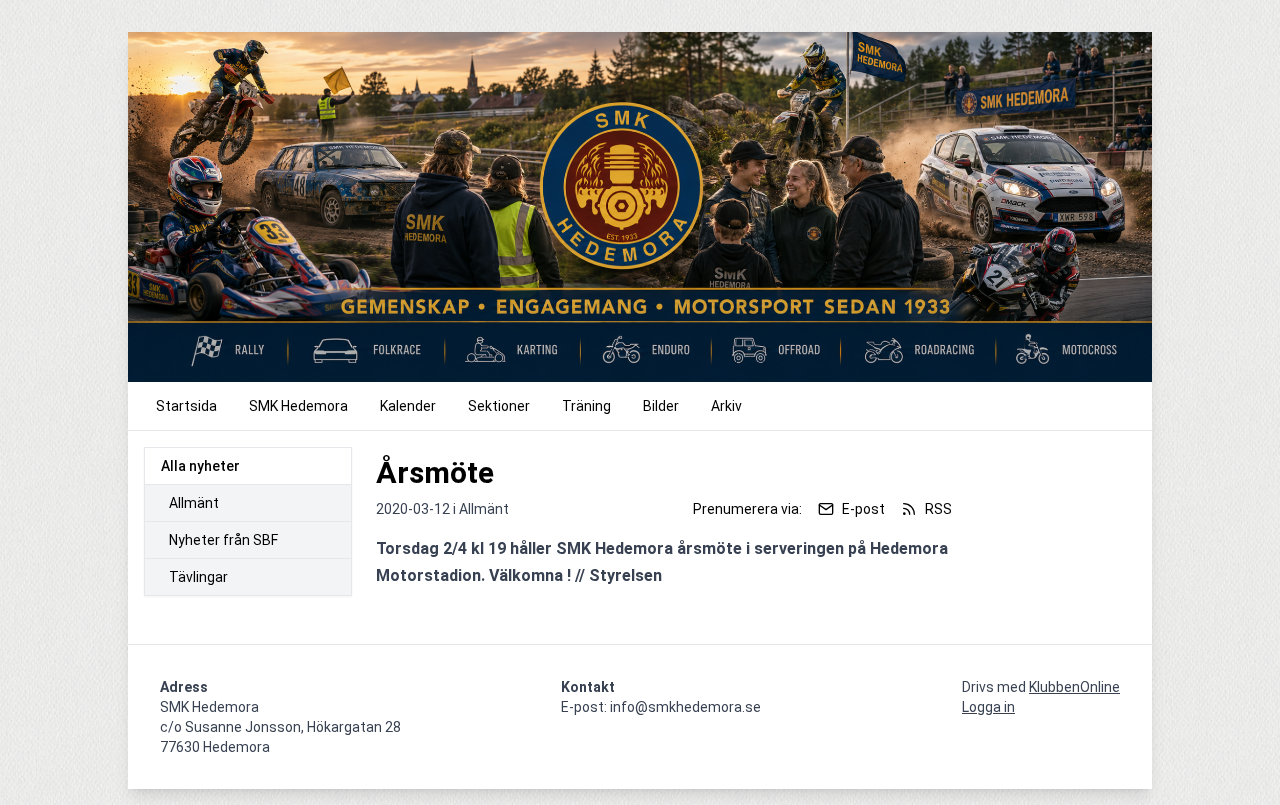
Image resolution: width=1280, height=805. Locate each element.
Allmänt (194, 503)
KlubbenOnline (1074, 687)
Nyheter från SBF (223, 540)
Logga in (988, 707)
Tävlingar (198, 577)
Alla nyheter (200, 466)
